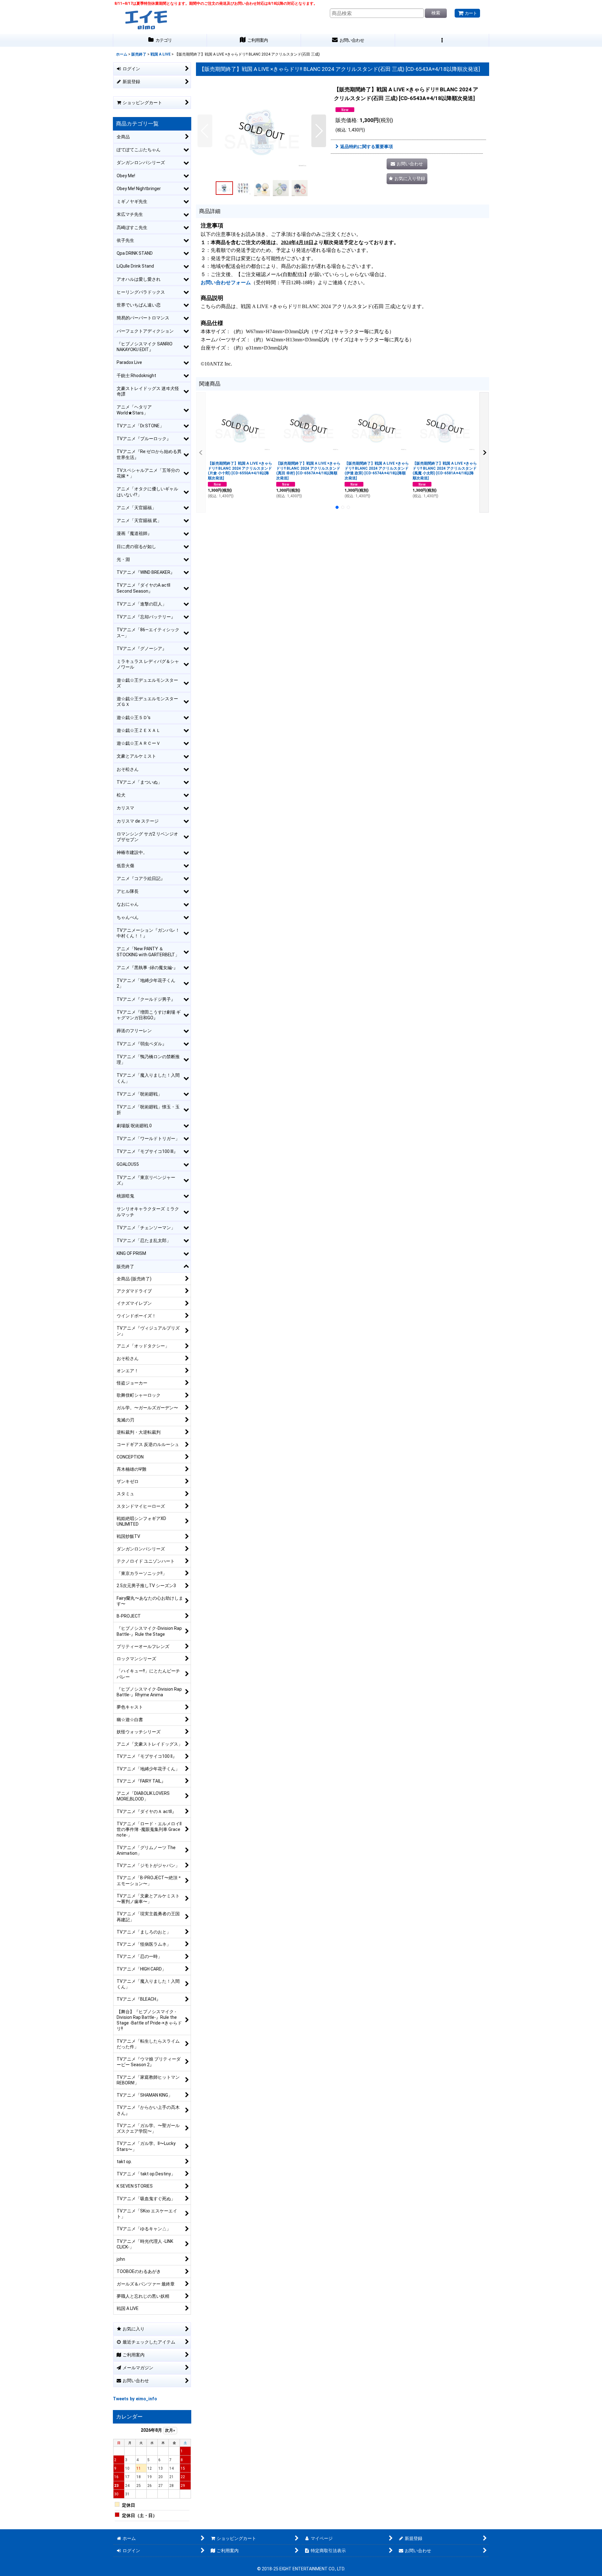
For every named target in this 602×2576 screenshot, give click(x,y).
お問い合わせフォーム (226, 283)
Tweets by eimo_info (135, 2399)
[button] (442, 40)
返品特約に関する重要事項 (367, 147)
